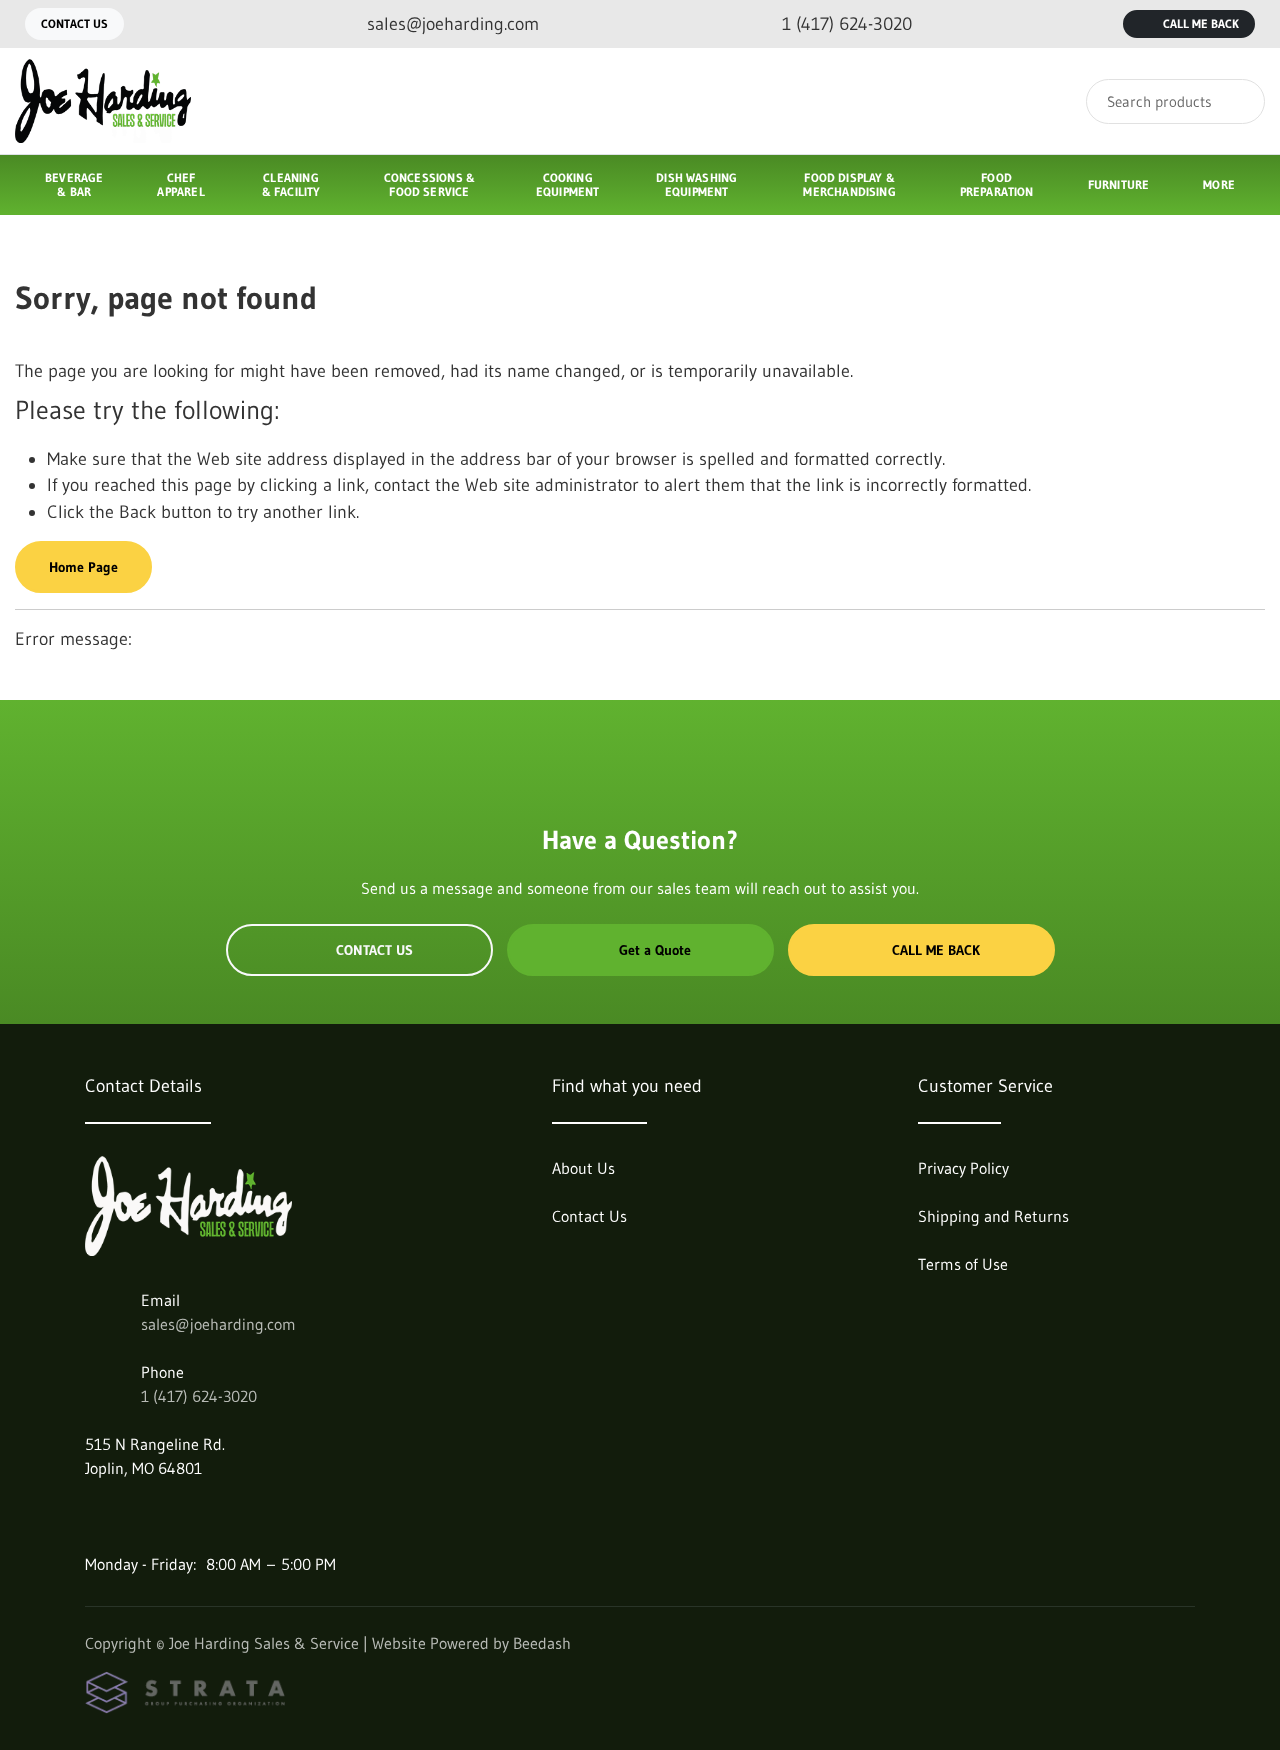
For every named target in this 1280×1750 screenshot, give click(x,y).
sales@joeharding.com (218, 1324)
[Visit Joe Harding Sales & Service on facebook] (94, 1516)
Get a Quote (655, 950)
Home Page (83, 567)
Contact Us (74, 23)
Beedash (542, 1643)
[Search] (1236, 101)
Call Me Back (1201, 23)
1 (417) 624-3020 (199, 1396)
